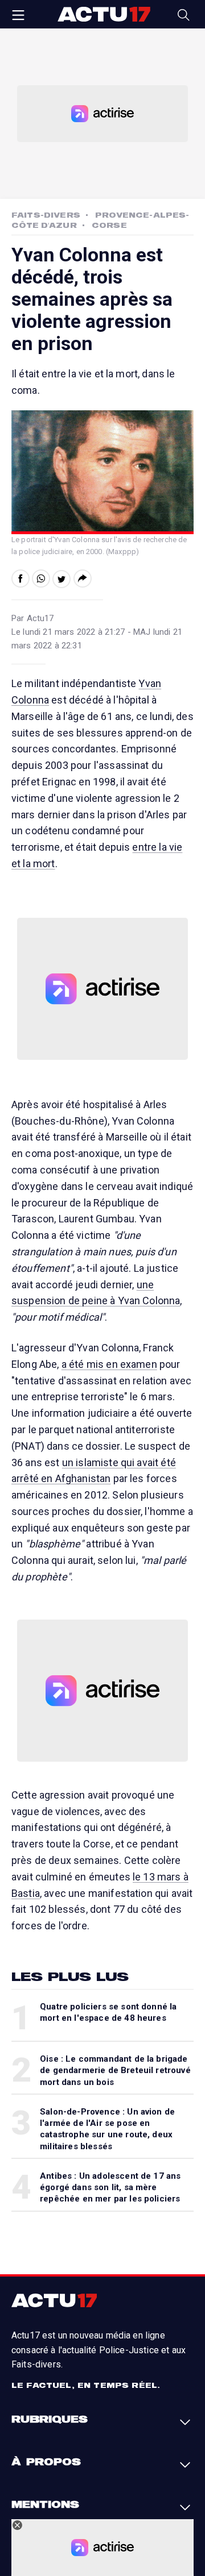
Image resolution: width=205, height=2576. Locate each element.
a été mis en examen (109, 1364)
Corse (109, 225)
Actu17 (104, 14)
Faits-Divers (46, 215)
